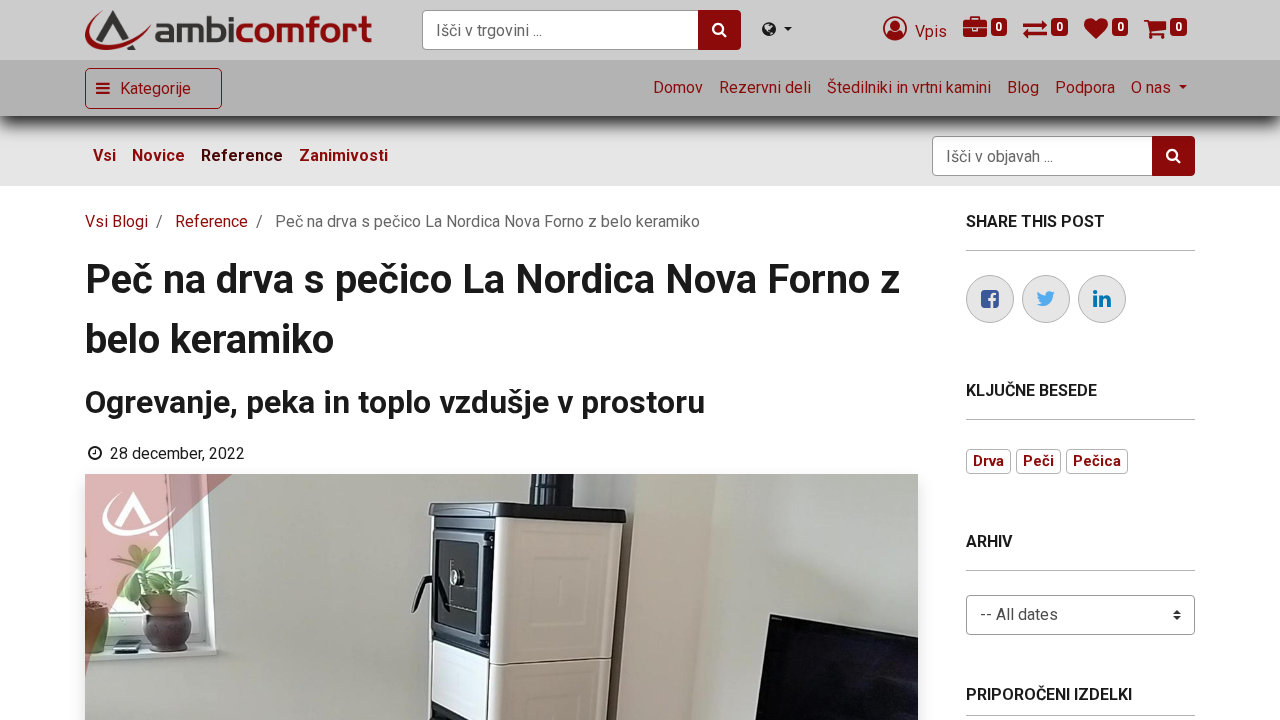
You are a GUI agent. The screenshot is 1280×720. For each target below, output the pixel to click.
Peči (1038, 461)
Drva (988, 461)
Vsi (104, 155)
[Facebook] (990, 299)
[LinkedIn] (1102, 299)
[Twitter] (1046, 299)
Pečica (1097, 461)
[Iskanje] (719, 30)
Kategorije (155, 88)
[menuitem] (678, 88)
